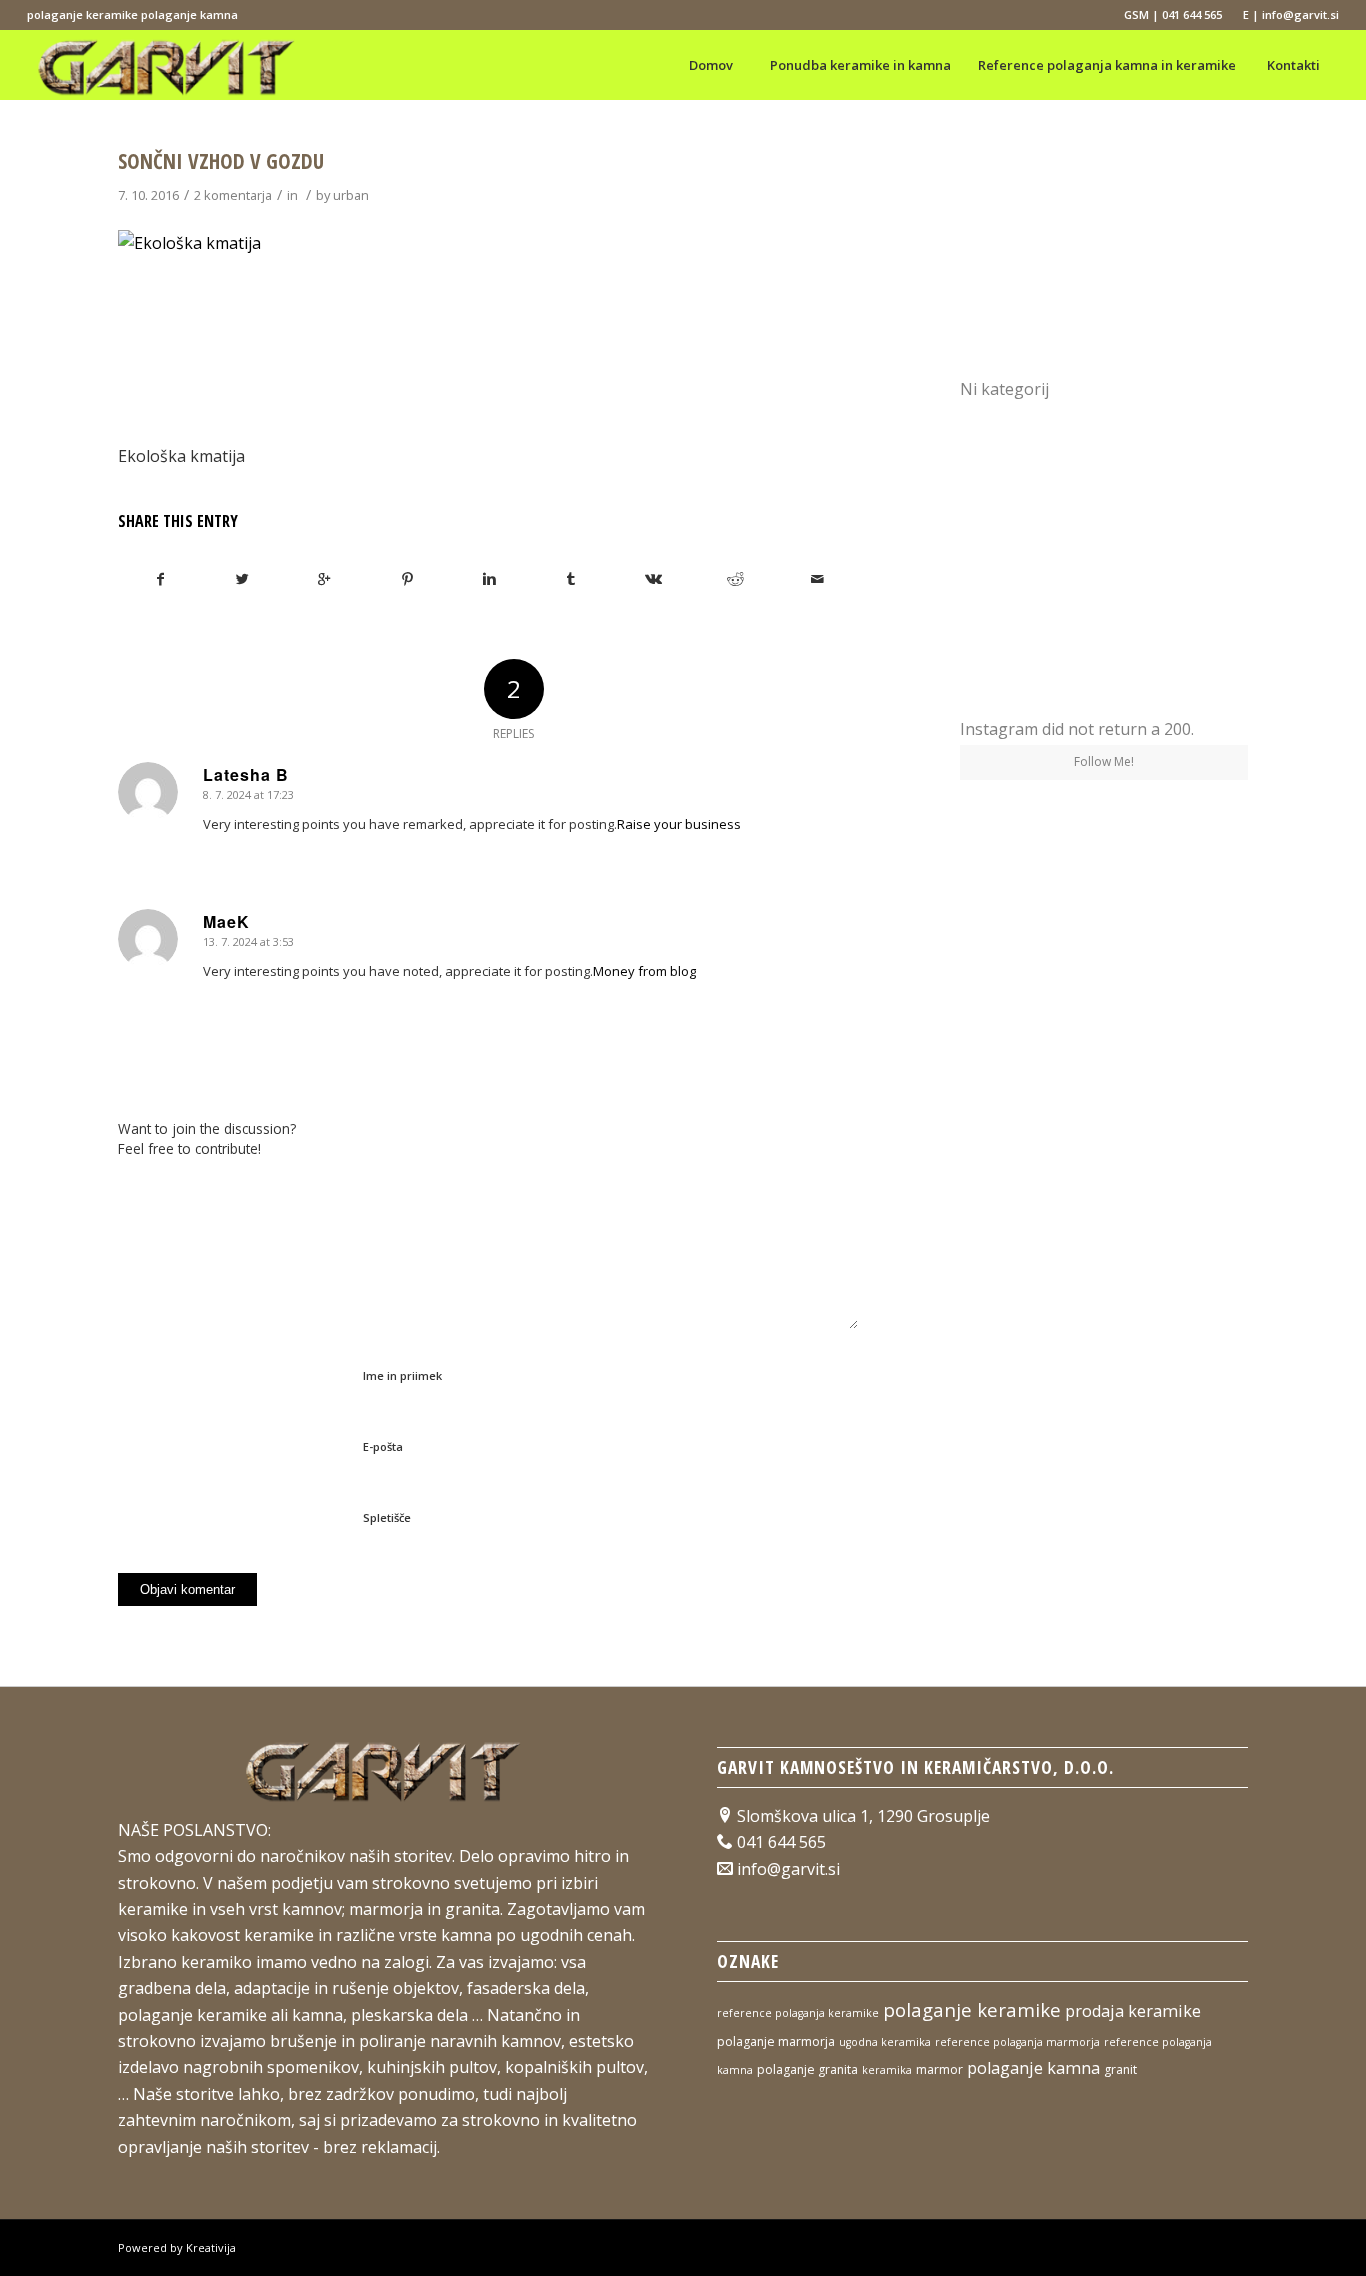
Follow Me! (1104, 761)
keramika (887, 2070)
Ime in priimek (402, 1375)
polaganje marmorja (776, 2041)
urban (351, 195)
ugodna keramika (885, 2042)
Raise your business (679, 824)
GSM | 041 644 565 (1173, 14)
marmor (939, 2069)
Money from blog (644, 971)
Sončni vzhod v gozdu (221, 161)
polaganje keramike (972, 2009)
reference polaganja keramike (798, 2013)
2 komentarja (233, 195)
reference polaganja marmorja (1017, 2042)
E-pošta (383, 1446)
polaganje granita (807, 2069)
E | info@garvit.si (1291, 14)
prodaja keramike (1133, 2011)
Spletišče (387, 1517)
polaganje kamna (1033, 2068)
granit (1120, 2069)
